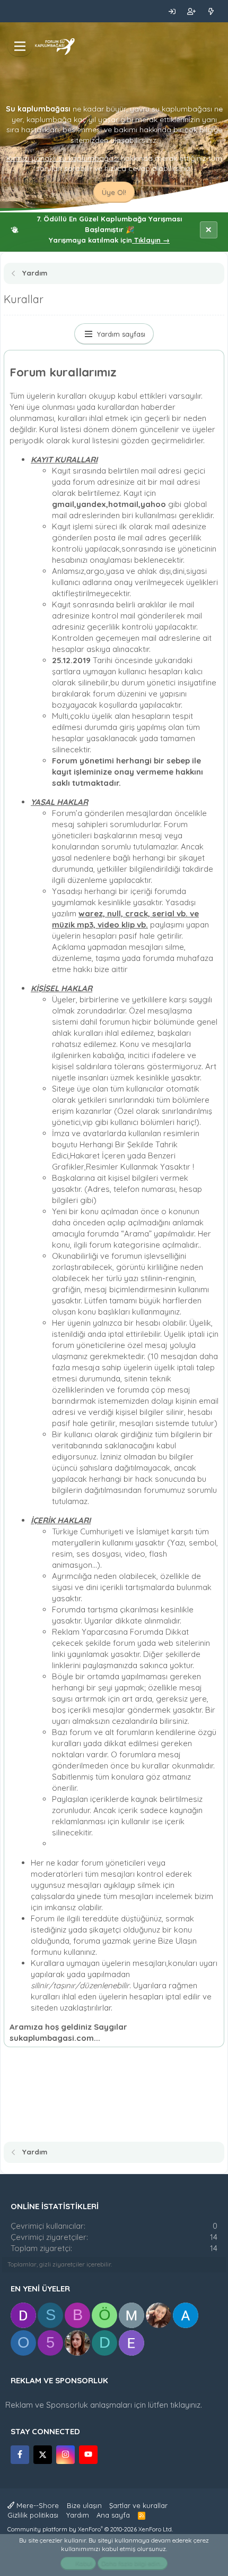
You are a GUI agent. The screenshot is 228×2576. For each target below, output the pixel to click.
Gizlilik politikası (33, 2515)
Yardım (78, 2515)
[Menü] (20, 46)
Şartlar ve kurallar (138, 2505)
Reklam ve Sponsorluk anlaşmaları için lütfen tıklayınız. (104, 2405)
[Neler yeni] (211, 11)
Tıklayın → (151, 240)
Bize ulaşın (84, 2505)
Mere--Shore (37, 2505)
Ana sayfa (113, 2515)
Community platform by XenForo (90, 2529)
